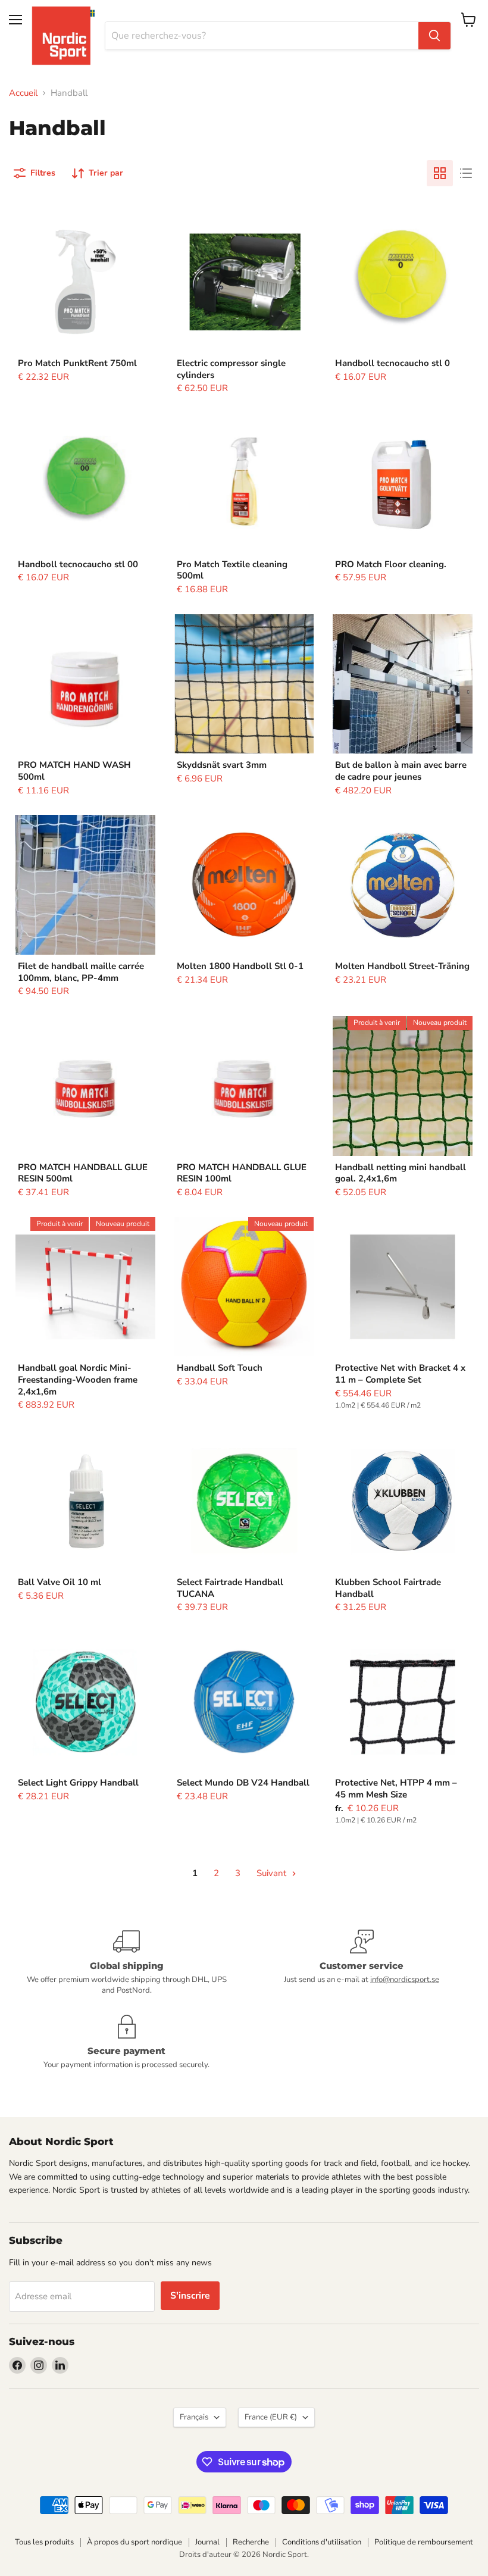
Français (194, 2417)
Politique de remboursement (424, 2542)
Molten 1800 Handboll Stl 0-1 (240, 966)
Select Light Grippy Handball (78, 1783)
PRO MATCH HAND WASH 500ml (74, 771)
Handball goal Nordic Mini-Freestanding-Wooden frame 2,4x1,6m (78, 1379)
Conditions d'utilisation (322, 2542)
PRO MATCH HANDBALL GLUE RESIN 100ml (242, 1173)
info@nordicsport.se (405, 1980)
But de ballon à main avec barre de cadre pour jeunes (401, 771)
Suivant (273, 1873)
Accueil (23, 93)
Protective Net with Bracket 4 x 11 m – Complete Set (400, 1374)
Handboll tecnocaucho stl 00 (78, 564)
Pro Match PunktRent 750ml (77, 363)
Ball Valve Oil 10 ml (60, 1582)
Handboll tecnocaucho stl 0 (392, 363)
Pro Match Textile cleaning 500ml (232, 570)
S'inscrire (190, 2296)
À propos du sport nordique (134, 2542)
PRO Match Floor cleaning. (391, 564)
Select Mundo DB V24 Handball (243, 1783)
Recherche (251, 2542)
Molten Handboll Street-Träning (402, 966)
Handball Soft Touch (220, 1368)
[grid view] (440, 173)
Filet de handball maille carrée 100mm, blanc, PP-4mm (81, 972)
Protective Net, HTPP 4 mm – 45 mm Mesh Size (396, 1789)
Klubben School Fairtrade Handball (388, 1588)
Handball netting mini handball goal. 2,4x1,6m (401, 1173)
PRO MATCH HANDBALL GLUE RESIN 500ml (83, 1173)
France (271, 2417)
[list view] (466, 173)
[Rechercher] (434, 36)
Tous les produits (44, 2542)
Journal (207, 2542)
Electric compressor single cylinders (231, 369)
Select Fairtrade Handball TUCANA (230, 1588)
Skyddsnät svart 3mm (222, 765)
